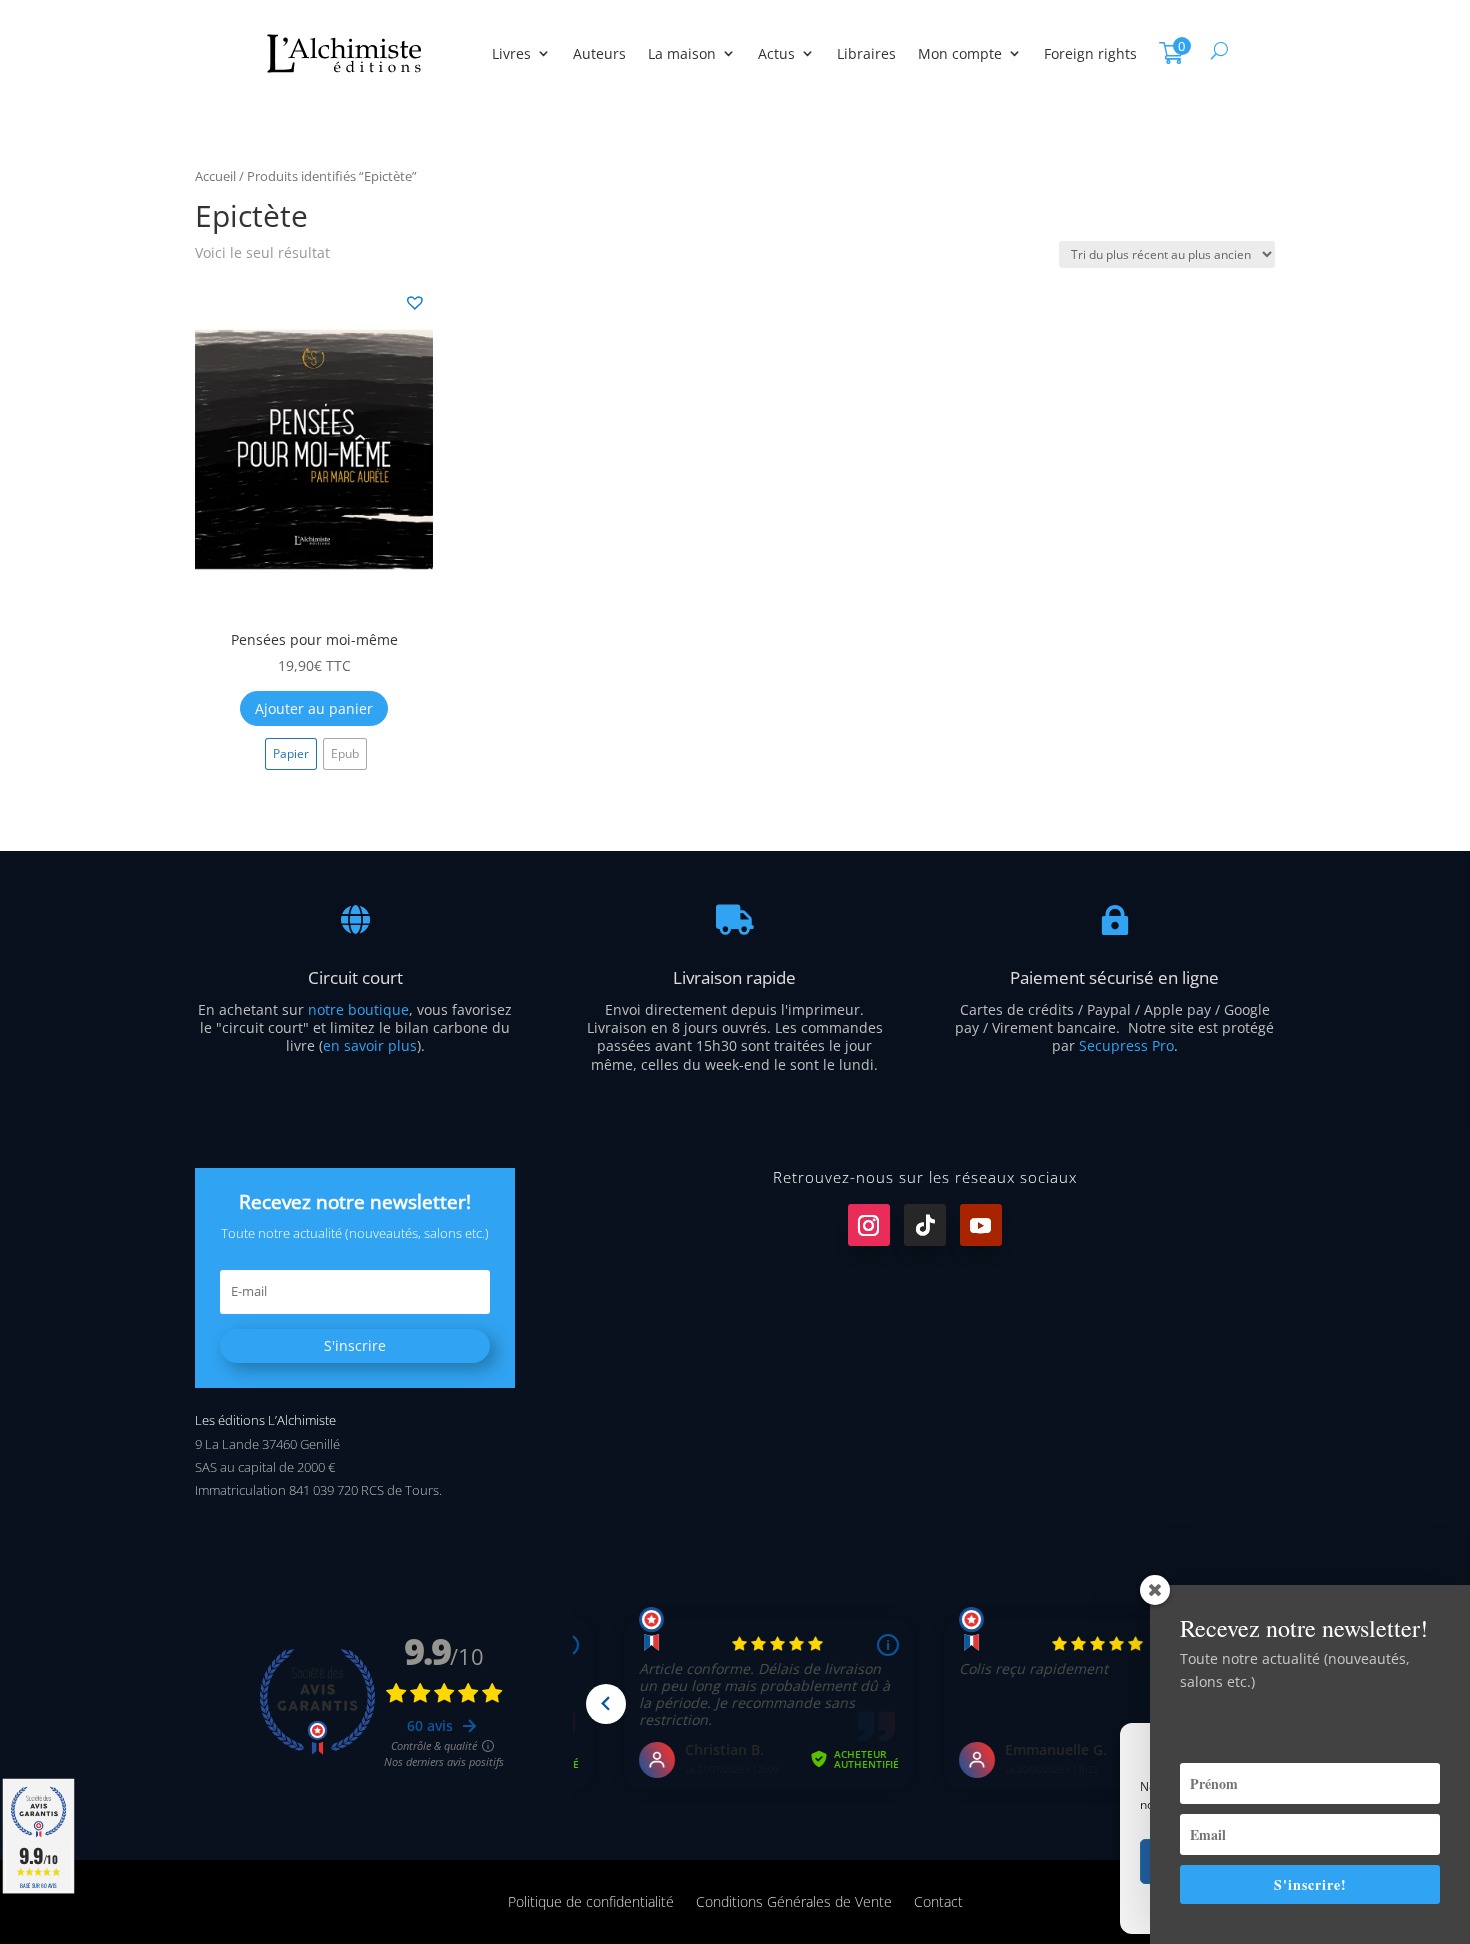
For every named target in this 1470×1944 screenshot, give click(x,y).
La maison (682, 53)
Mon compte (960, 53)
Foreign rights (1090, 53)
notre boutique (358, 1009)
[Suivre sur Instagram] (869, 1225)
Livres (511, 53)
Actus (776, 53)
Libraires (866, 53)
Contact (938, 1900)
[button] (414, 301)
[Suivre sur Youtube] (981, 1225)
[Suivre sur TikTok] (925, 1225)
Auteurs (599, 53)
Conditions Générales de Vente (794, 1900)
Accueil (215, 176)
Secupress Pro (1126, 1045)
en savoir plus (370, 1045)
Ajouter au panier (314, 708)
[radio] (291, 754)
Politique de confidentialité (591, 1900)
